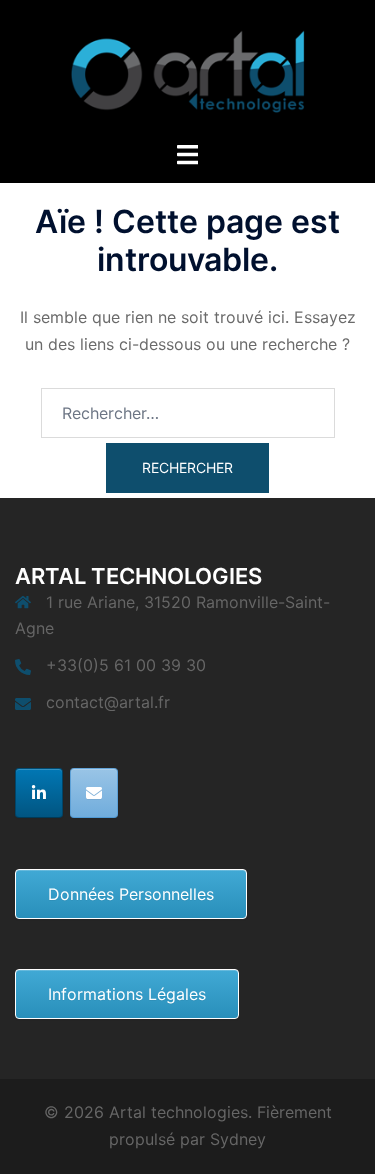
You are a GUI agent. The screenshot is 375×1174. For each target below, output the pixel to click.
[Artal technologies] (187, 68)
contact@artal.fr (108, 702)
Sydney (238, 1139)
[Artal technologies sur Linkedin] (39, 793)
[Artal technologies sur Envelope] (94, 793)
